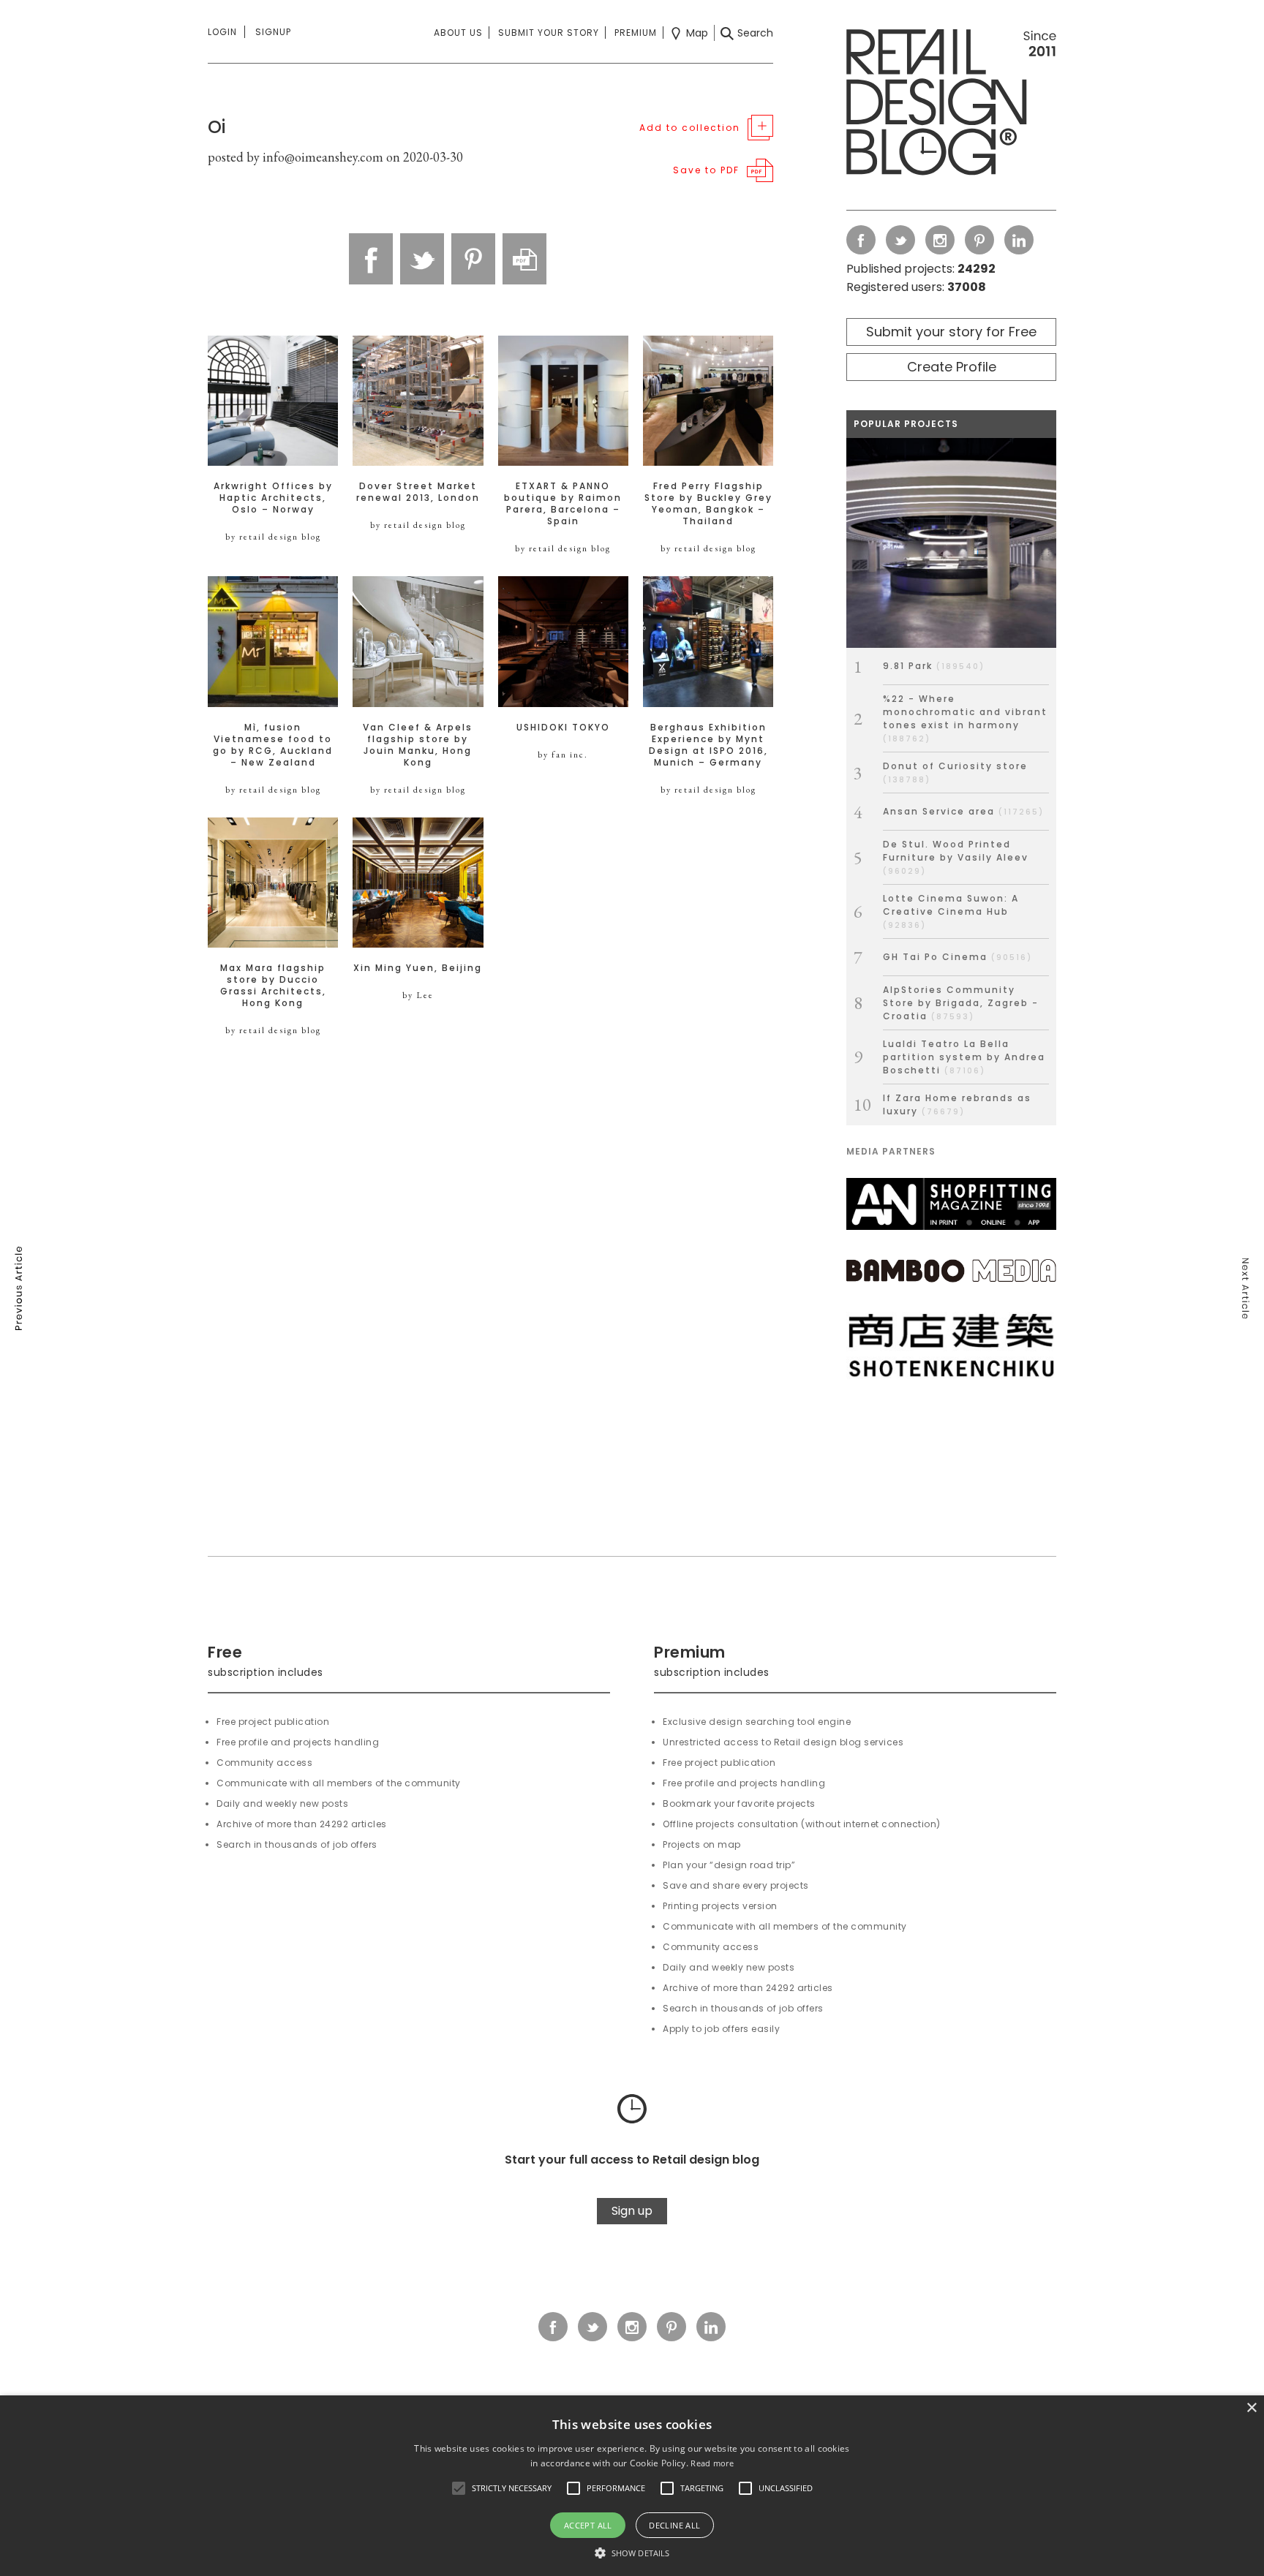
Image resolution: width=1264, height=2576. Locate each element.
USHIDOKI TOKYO (563, 728)
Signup (273, 32)
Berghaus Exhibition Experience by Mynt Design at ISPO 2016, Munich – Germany (708, 745)
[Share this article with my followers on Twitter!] (422, 259)
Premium (636, 33)
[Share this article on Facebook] (371, 259)
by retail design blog (273, 537)
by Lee (418, 995)
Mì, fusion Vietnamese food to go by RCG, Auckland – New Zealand (273, 745)
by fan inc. (563, 755)
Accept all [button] (588, 2525)
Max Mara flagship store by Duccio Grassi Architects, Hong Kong (273, 986)
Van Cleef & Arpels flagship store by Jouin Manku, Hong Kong (418, 745)
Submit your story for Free (951, 332)
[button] (459, 2488)
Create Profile (952, 367)
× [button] (1251, 2408)
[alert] (632, 2486)
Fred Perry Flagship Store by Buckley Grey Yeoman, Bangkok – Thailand (708, 504)
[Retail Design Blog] (951, 105)
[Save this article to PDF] (524, 259)
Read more (712, 2463)
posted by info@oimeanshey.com (296, 157)
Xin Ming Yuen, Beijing (418, 968)
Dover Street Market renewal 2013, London (418, 492)
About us (458, 33)
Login (222, 32)
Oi (217, 127)
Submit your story (549, 33)
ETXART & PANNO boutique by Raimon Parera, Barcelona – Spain (563, 504)
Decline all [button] (674, 2525)
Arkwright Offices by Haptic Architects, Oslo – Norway (273, 498)
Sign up (632, 2211)
